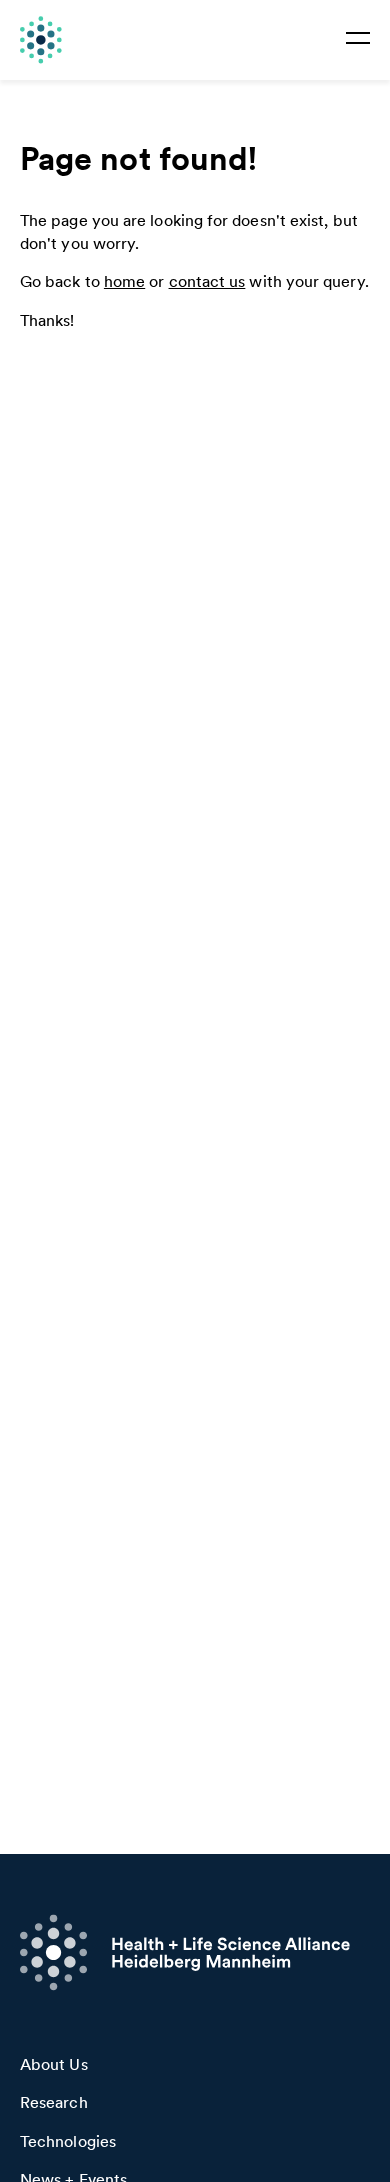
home (124, 281)
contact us (207, 281)
